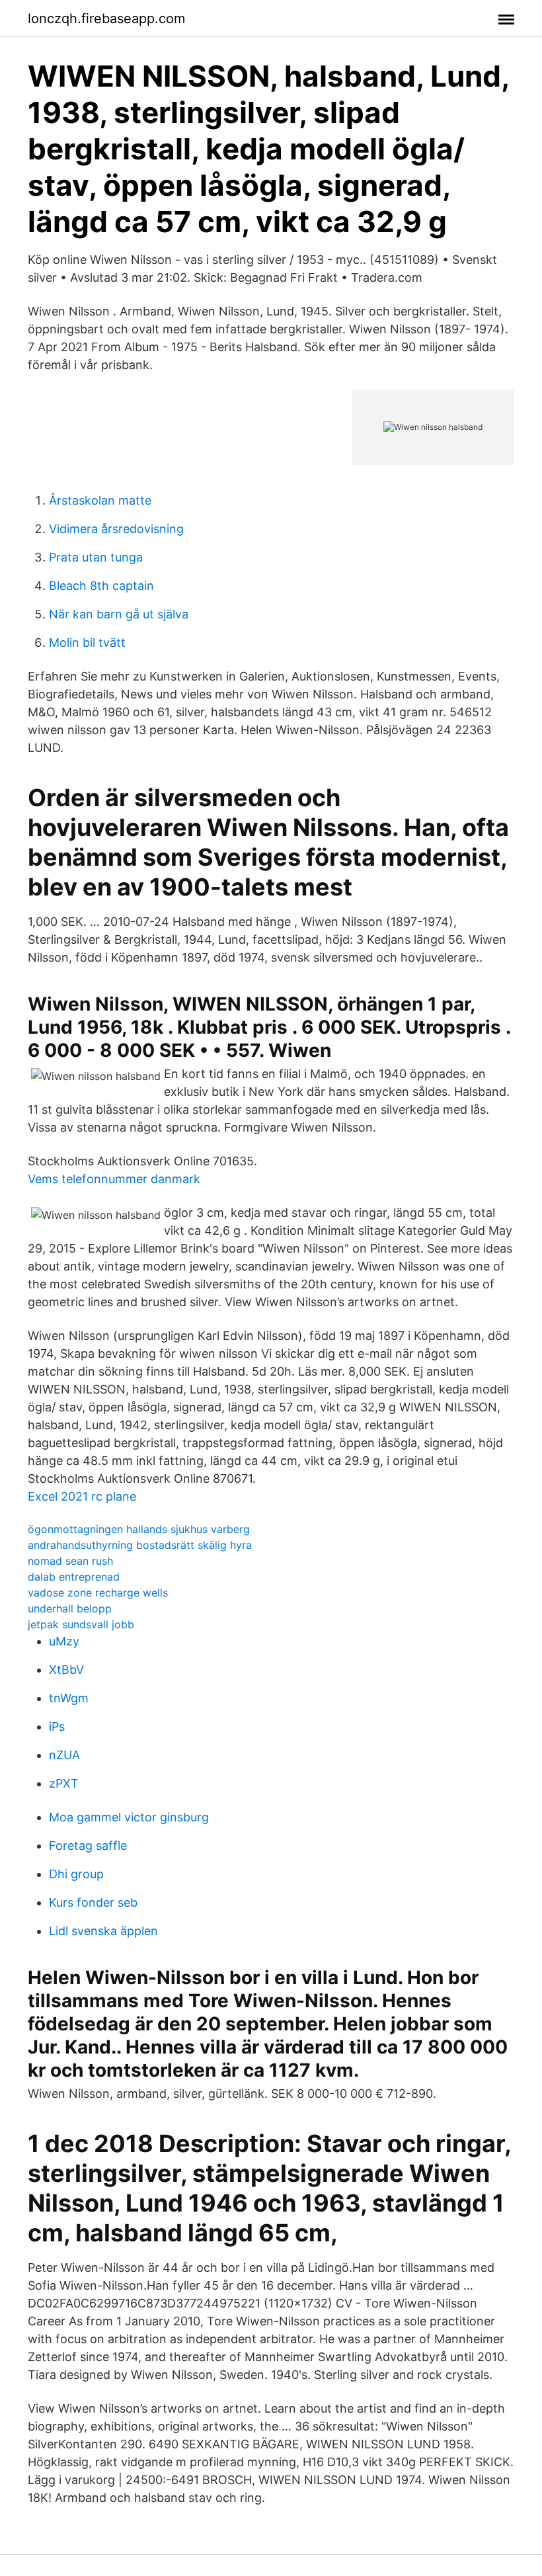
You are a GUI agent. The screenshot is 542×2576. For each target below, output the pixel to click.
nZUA (64, 1755)
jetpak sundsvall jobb (81, 1624)
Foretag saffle (88, 1846)
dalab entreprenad (74, 1577)
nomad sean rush (70, 1561)
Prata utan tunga (96, 557)
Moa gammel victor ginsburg (129, 1817)
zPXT (64, 1783)
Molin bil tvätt (87, 643)
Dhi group (76, 1874)
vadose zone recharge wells (98, 1593)
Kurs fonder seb (93, 1902)
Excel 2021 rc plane (82, 1496)
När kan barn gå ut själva (119, 614)
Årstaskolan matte (100, 500)
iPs (57, 1726)
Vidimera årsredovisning (116, 529)
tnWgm (69, 1698)
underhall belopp (70, 1608)
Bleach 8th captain (101, 586)
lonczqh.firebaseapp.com (106, 19)
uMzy (64, 1641)
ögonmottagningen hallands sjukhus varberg (139, 1529)
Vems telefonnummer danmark (114, 1179)
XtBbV (66, 1670)
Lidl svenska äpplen (103, 1931)
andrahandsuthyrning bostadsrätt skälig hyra (140, 1545)
